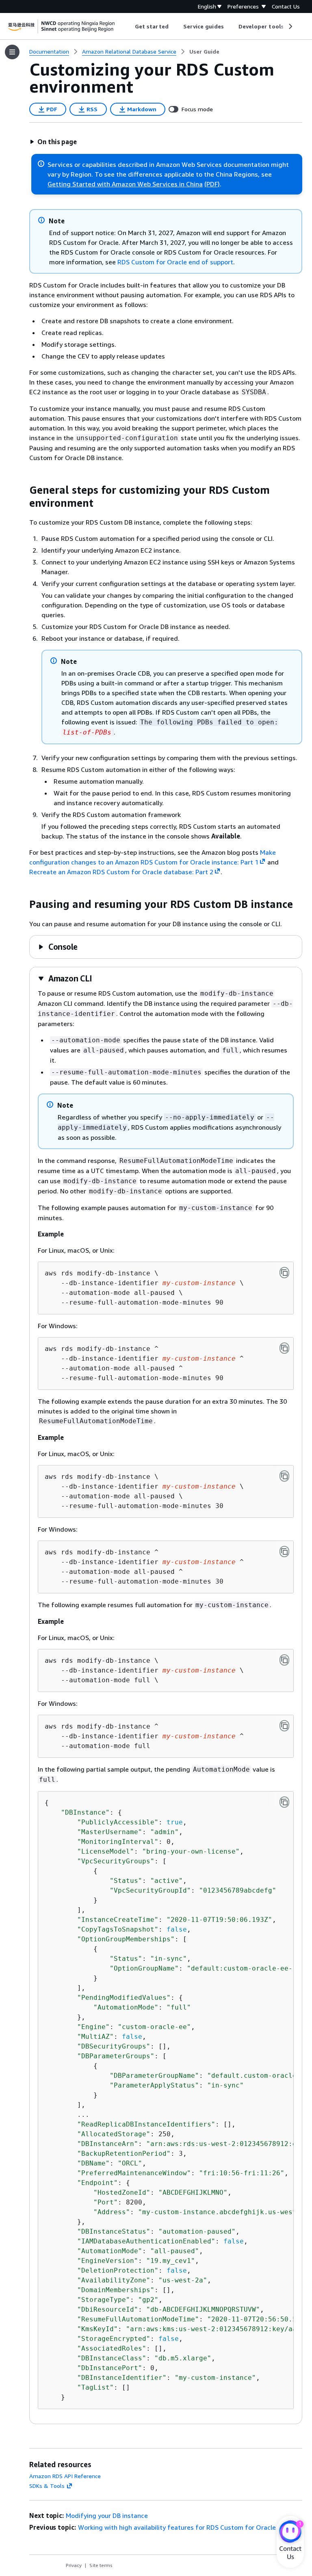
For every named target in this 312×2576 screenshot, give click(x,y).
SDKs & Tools (47, 2486)
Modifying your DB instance (107, 2515)
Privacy (74, 2565)
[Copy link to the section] (23, 490)
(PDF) (212, 184)
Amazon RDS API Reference (65, 2476)
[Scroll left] (129, 26)
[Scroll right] (290, 26)
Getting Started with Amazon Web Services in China (125, 184)
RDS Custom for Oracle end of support (175, 262)
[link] (204, 52)
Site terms (101, 2565)
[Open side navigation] (12, 52)
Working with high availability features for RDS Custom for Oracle (177, 2527)
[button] (53, 142)
